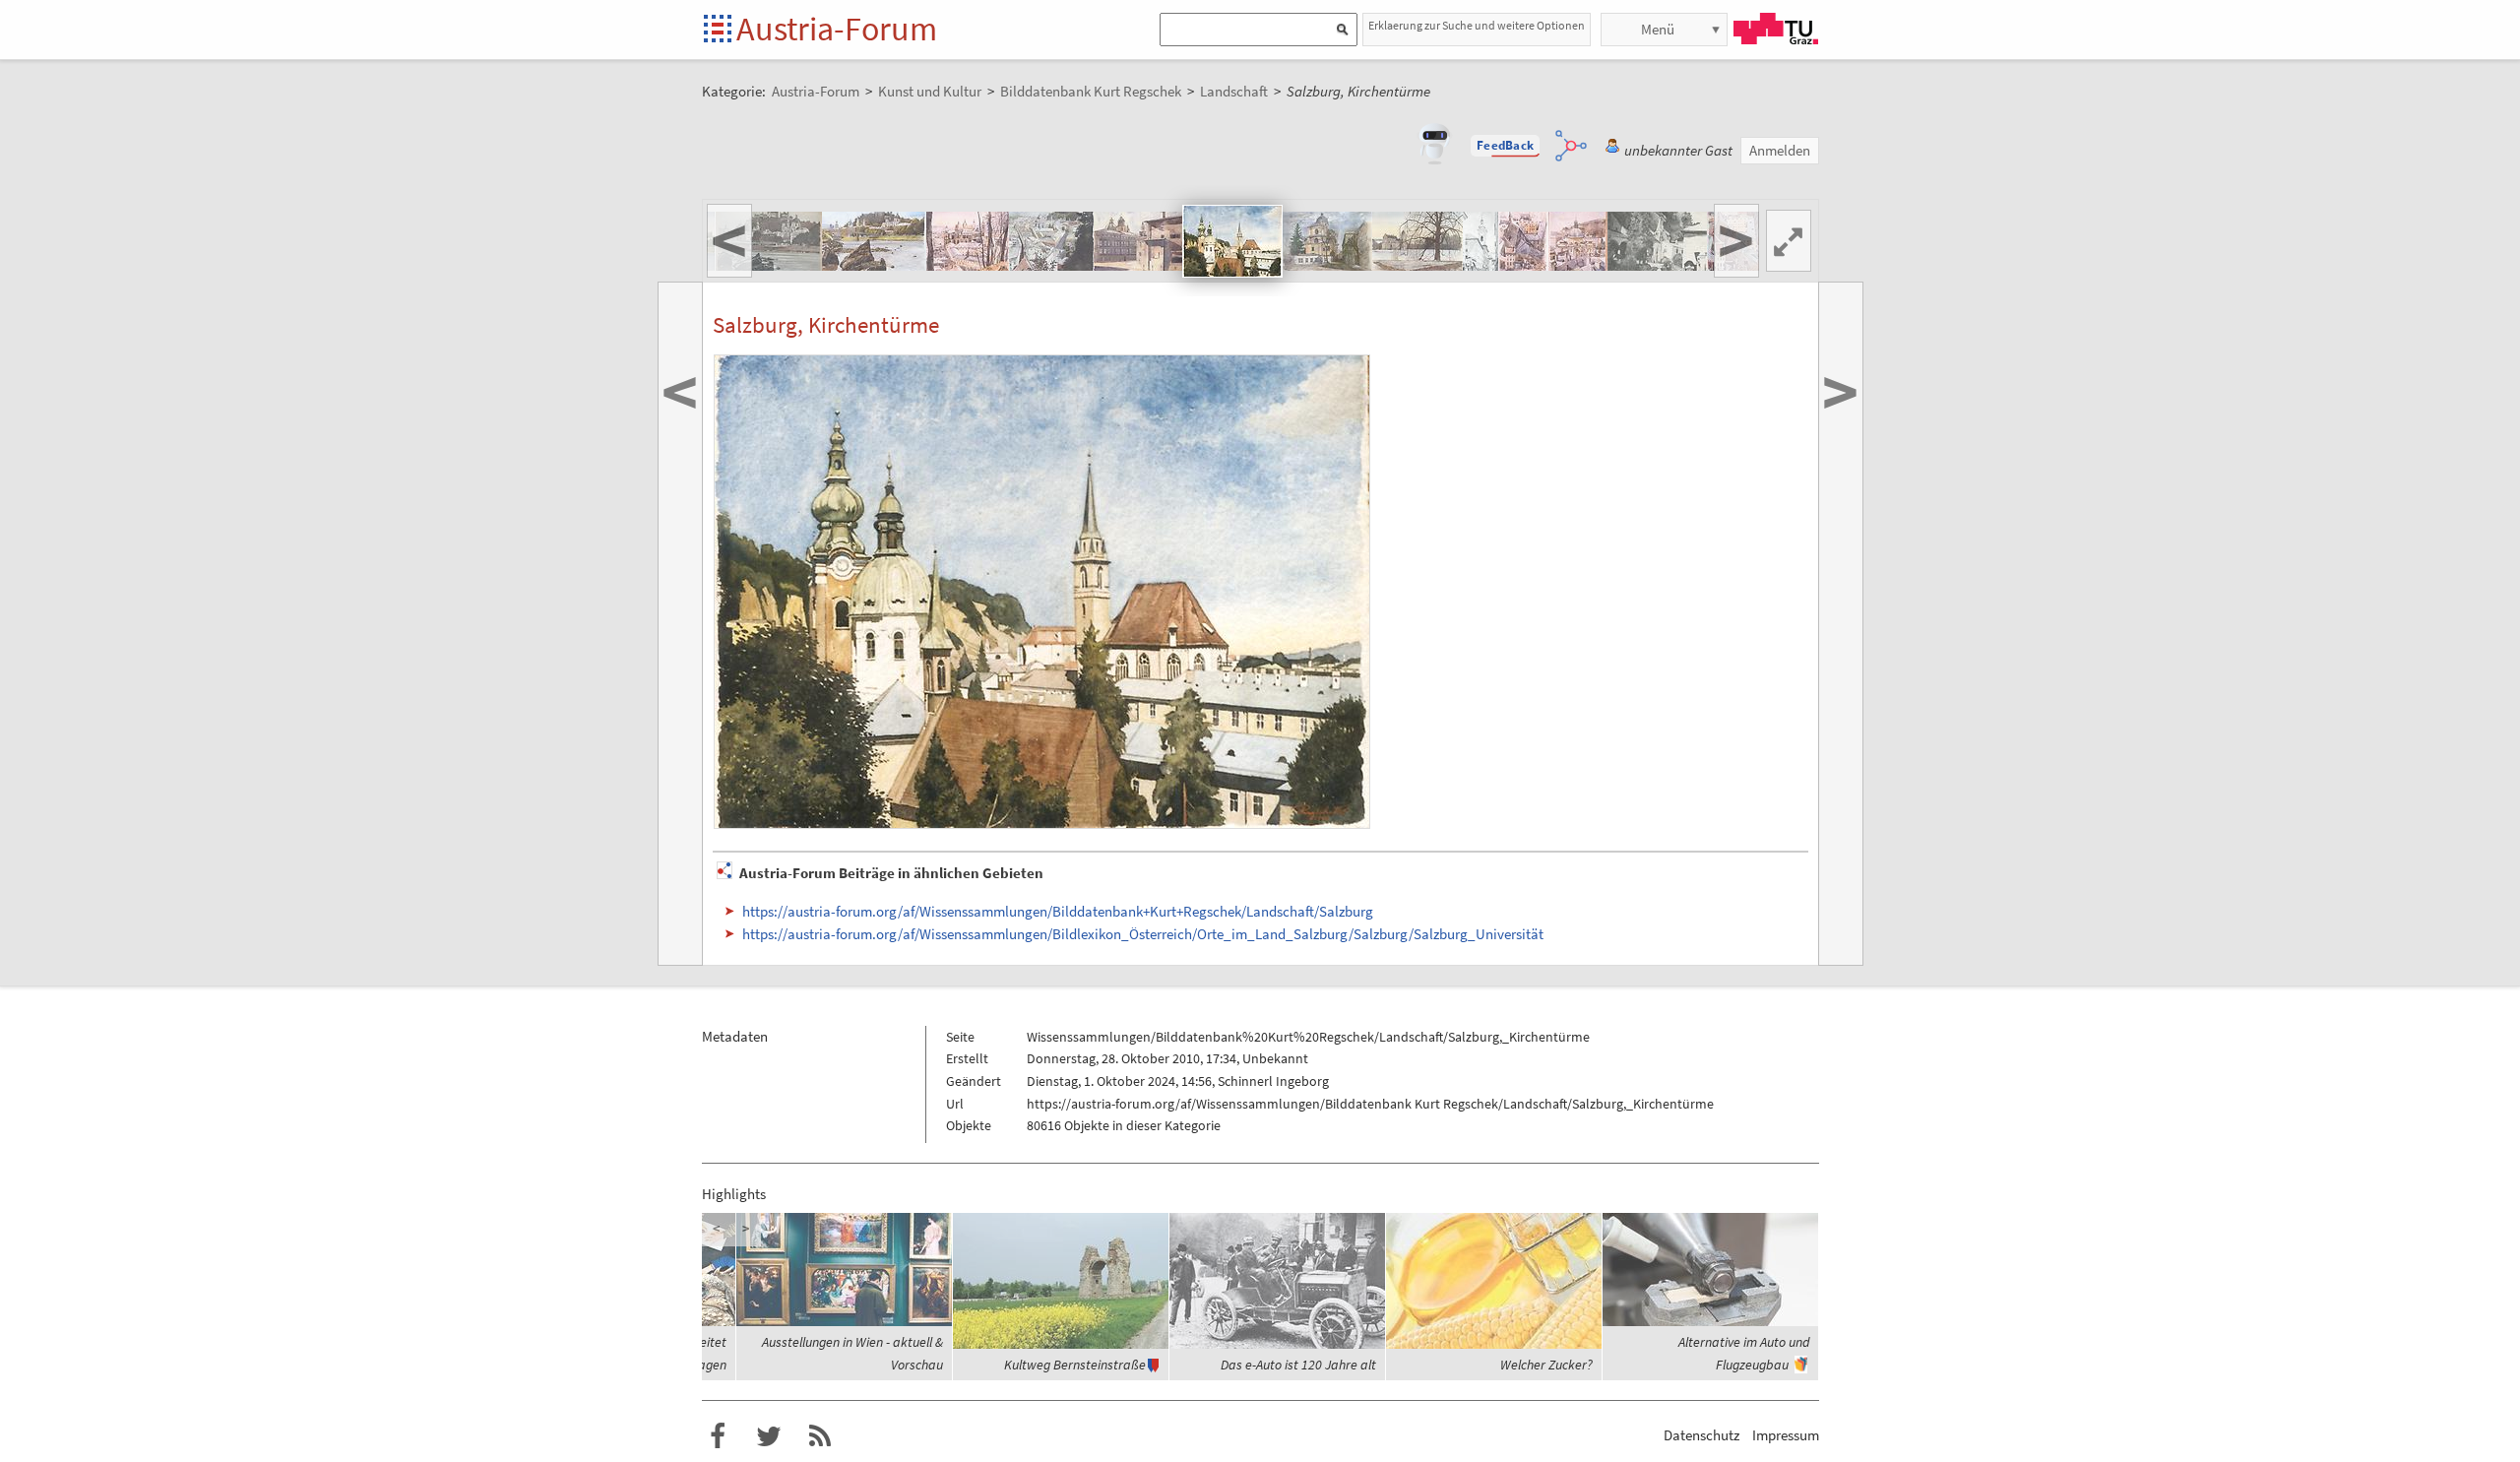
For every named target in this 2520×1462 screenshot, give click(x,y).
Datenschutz (1701, 1435)
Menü (1658, 29)
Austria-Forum (837, 29)
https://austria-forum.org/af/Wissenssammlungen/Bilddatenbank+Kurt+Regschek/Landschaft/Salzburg (1058, 911)
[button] (1505, 146)
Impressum (1786, 1435)
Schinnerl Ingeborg (1273, 1081)
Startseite (719, 30)
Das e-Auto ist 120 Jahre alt (1298, 1365)
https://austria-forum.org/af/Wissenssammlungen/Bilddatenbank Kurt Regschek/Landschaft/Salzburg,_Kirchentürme (1370, 1104)
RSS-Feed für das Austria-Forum (820, 1436)
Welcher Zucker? (1546, 1365)
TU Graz (1776, 29)
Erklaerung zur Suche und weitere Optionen (1477, 25)
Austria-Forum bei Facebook (718, 1436)
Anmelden (1780, 150)
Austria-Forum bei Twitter (769, 1436)
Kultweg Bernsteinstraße (1075, 1365)
